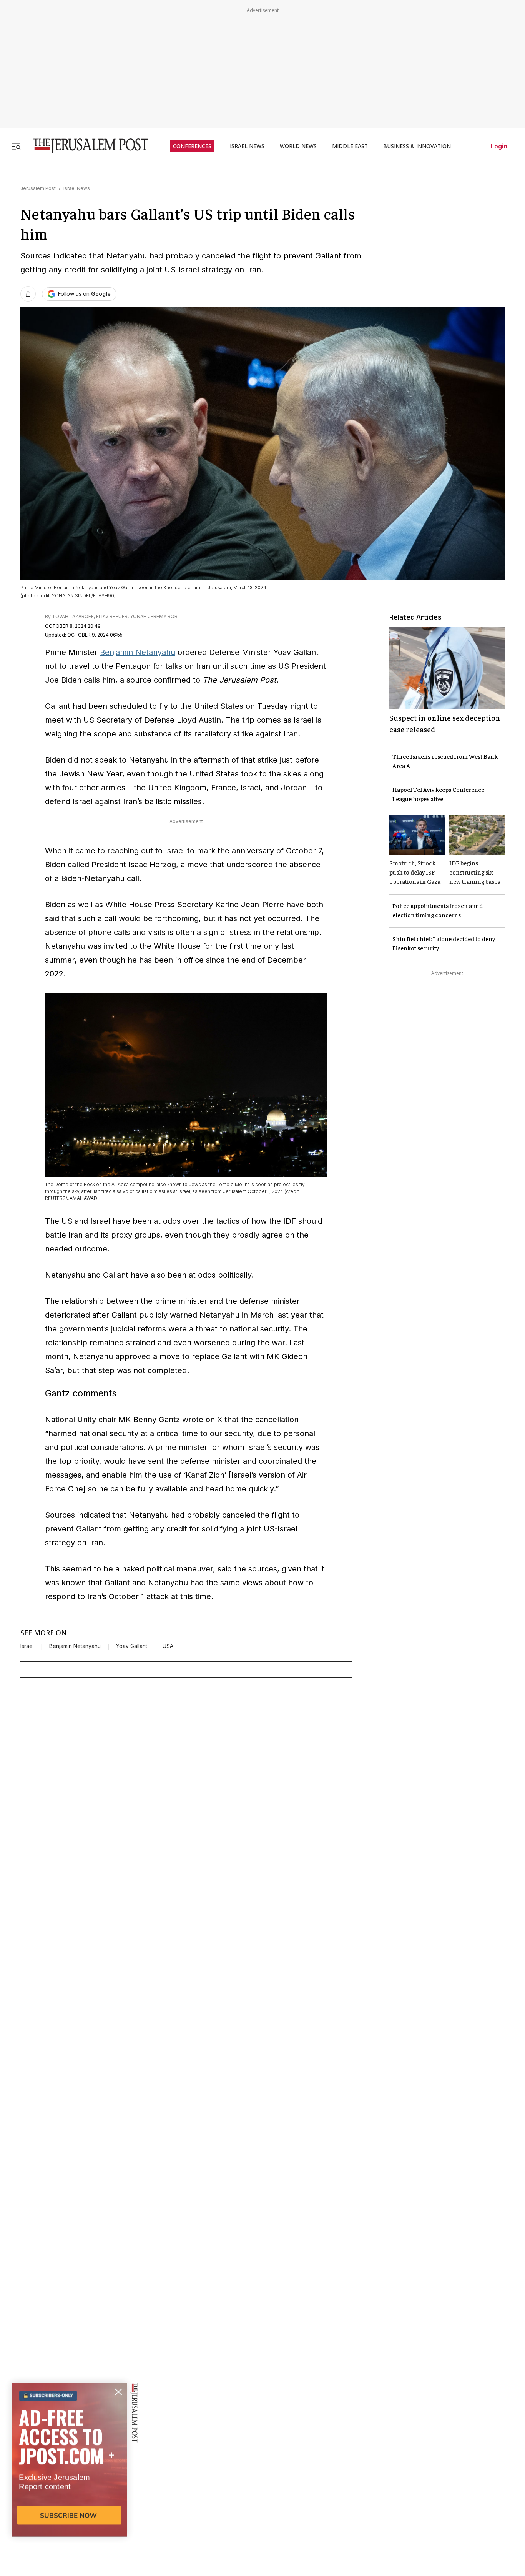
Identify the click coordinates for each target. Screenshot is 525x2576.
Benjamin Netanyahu (138, 652)
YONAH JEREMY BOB (154, 616)
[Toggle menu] (16, 146)
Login (499, 146)
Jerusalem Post (38, 188)
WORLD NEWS (298, 146)
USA (168, 1646)
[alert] (69, 2488)
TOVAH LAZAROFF (73, 616)
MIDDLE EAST (350, 146)
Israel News (77, 188)
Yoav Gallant (132, 1646)
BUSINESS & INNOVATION (417, 146)
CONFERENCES (192, 146)
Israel (27, 1646)
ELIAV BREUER (112, 616)
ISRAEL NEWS (247, 146)
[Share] (28, 294)
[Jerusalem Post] (86, 146)
